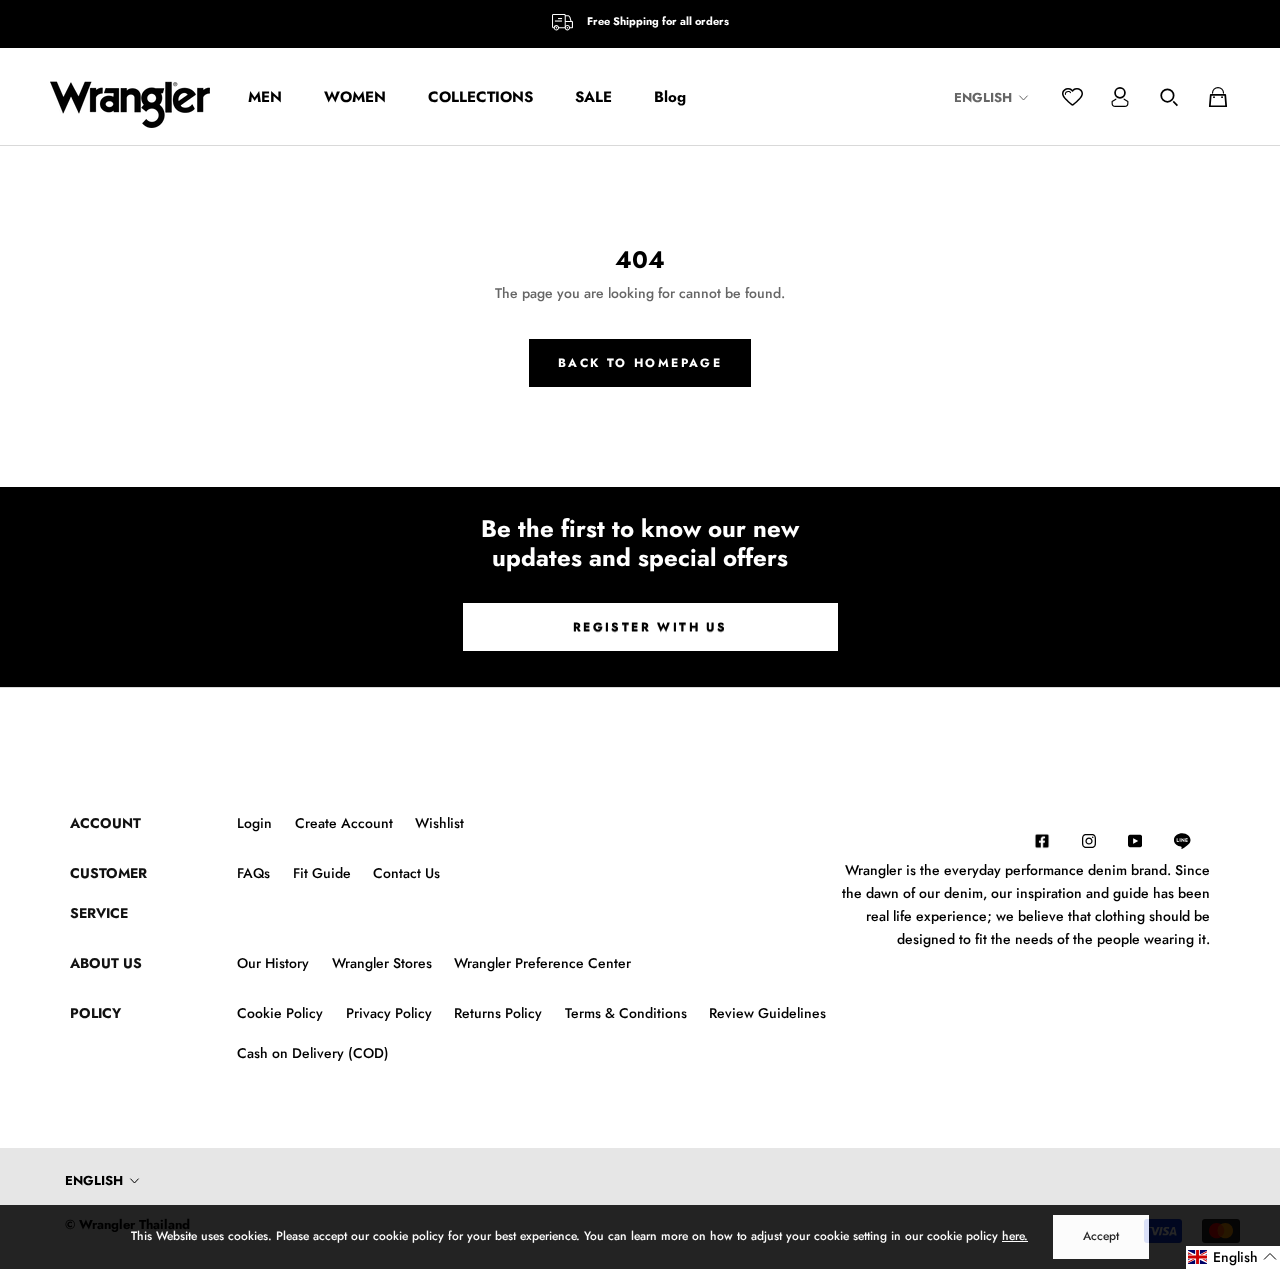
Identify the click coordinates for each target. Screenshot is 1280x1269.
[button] (1233, 1257)
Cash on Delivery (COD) (313, 1053)
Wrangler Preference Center (542, 963)
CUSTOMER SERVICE (108, 893)
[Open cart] (1218, 97)
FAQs (253, 873)
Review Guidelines (767, 1013)
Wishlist (439, 823)
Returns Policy (498, 1013)
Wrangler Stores (382, 963)
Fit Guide (322, 873)
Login (254, 823)
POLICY (95, 1013)
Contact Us (406, 873)
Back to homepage (640, 363)
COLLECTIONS (480, 97)
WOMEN (355, 97)
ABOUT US (106, 963)
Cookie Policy (280, 1013)
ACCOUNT (105, 823)
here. (1015, 1236)
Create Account (344, 823)
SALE (593, 97)
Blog (670, 97)
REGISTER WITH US (650, 627)
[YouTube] (1135, 839)
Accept (1101, 1236)
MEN (265, 97)
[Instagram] (1089, 839)
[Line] (1192, 841)
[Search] (1169, 97)
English (983, 97)
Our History (273, 963)
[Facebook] (1042, 839)
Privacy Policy (389, 1013)
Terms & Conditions (626, 1013)
